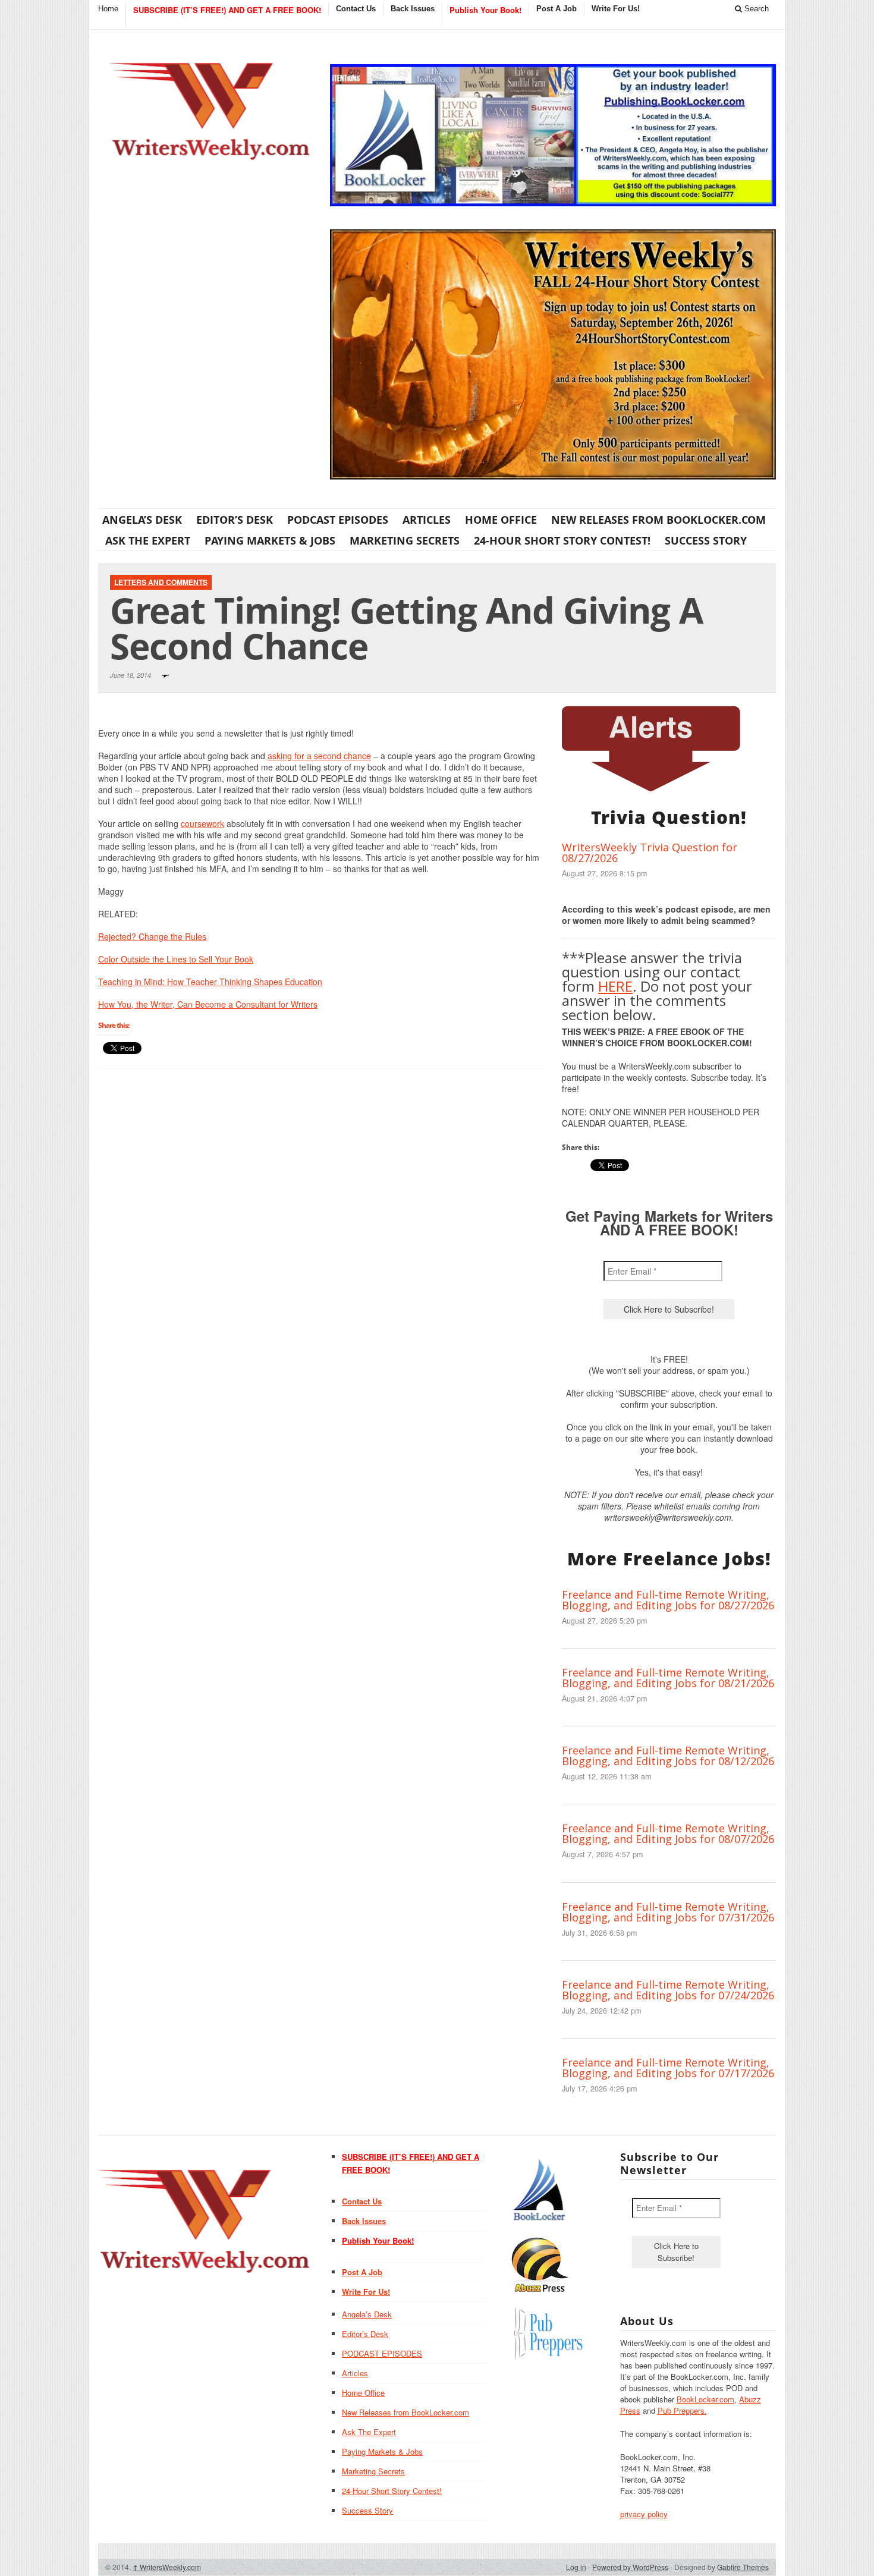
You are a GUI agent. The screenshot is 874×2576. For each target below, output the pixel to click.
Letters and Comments (161, 582)
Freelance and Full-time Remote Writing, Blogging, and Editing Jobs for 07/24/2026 (668, 1990)
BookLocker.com (705, 2399)
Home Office (501, 520)
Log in (576, 2567)
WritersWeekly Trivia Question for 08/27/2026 (650, 853)
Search (755, 9)
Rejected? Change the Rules (152, 936)
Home (108, 9)
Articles (427, 520)
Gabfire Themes (743, 2567)
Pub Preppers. (682, 2410)
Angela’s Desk (142, 520)
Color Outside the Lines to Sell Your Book (176, 959)
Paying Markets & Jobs (270, 540)
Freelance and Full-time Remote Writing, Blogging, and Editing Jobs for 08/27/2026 (668, 1600)
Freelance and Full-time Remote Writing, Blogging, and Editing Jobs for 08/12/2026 (668, 1756)
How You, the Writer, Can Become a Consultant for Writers (208, 1004)
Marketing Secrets (405, 540)
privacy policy (644, 2514)
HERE (615, 986)
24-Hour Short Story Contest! (562, 540)
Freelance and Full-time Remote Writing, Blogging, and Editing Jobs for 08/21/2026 (668, 1678)
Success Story (706, 540)
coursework (202, 823)
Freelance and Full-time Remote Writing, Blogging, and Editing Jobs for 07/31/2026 (668, 1912)
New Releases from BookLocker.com (658, 520)
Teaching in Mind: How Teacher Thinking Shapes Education (210, 982)
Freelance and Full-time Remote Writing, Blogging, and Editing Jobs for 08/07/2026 (668, 1833)
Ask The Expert (148, 540)
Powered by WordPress (630, 2567)
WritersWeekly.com (167, 2567)
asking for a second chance (319, 756)
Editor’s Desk (235, 520)
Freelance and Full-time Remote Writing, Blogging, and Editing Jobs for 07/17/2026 (668, 2068)
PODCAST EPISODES (338, 520)
